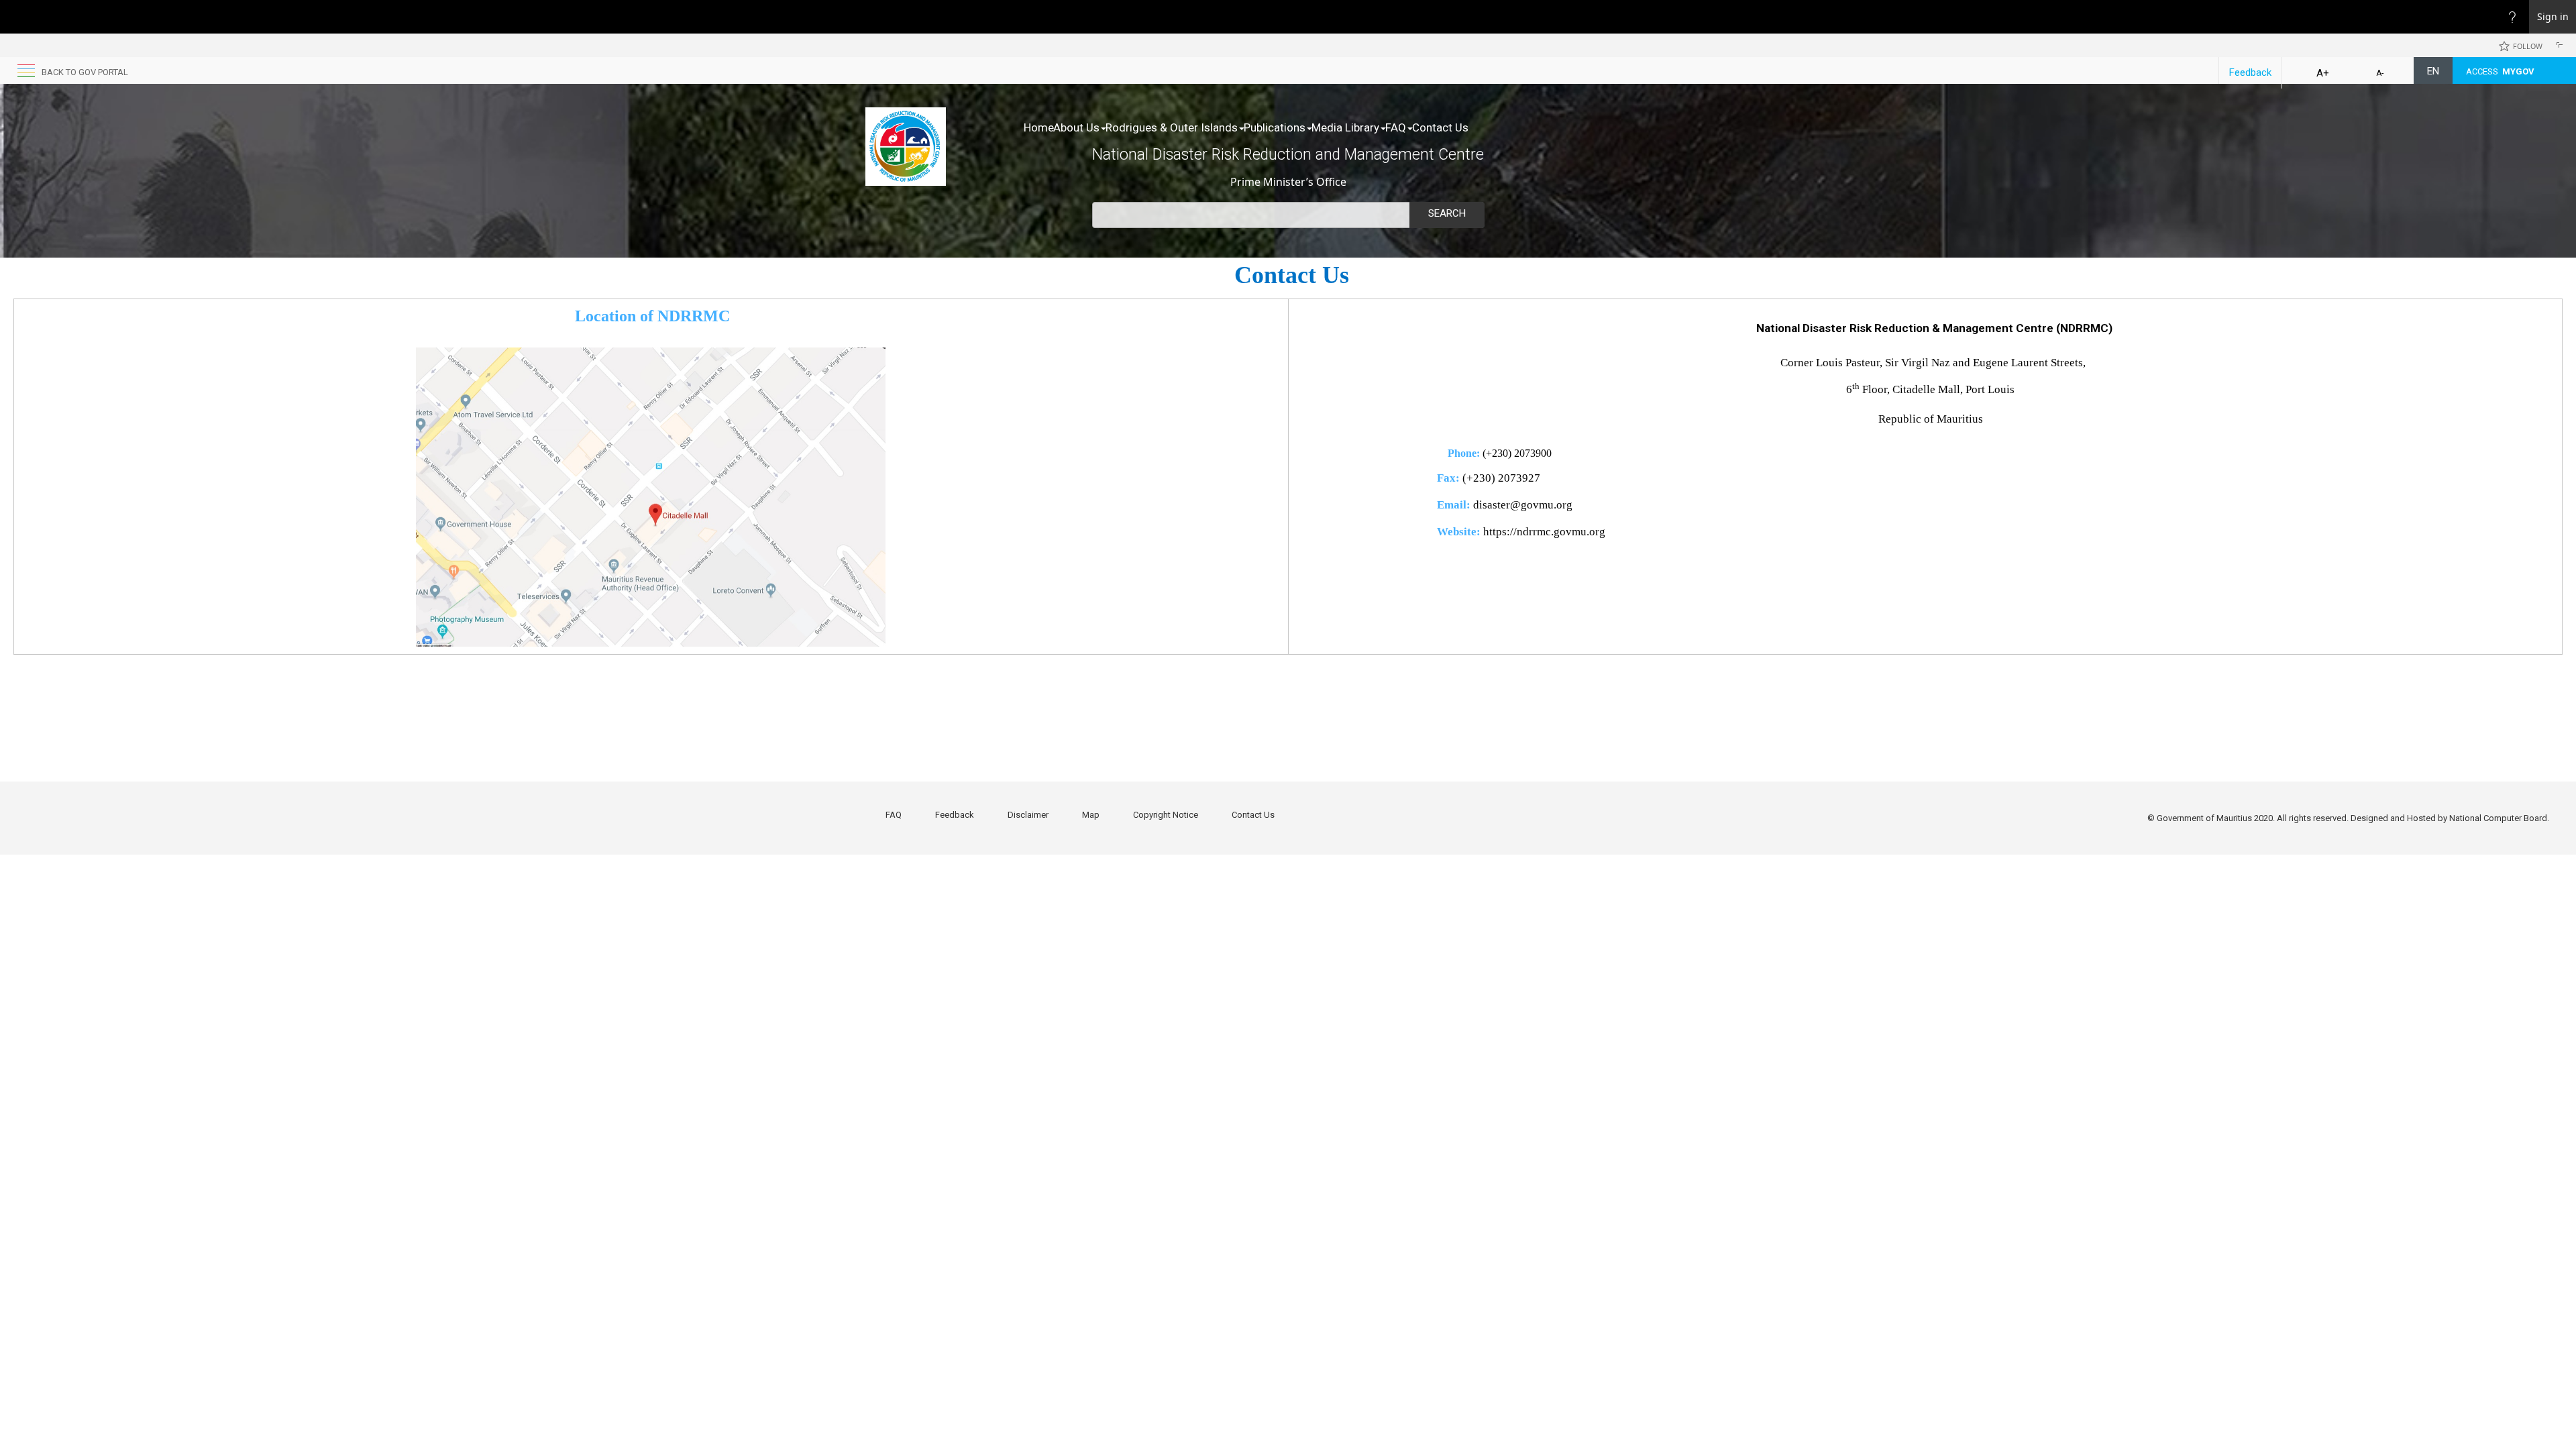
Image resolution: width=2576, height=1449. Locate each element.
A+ (2323, 73)
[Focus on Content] (2562, 47)
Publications (1275, 127)
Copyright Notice (1166, 815)
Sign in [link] (2553, 16)
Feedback (2250, 72)
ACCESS (2500, 71)
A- (2380, 73)
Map (1091, 815)
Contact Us (1440, 127)
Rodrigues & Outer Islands (1172, 127)
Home (1039, 127)
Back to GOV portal (85, 72)
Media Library (1345, 127)
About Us (1076, 127)
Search (1447, 213)
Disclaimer (1028, 815)
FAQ (1396, 127)
